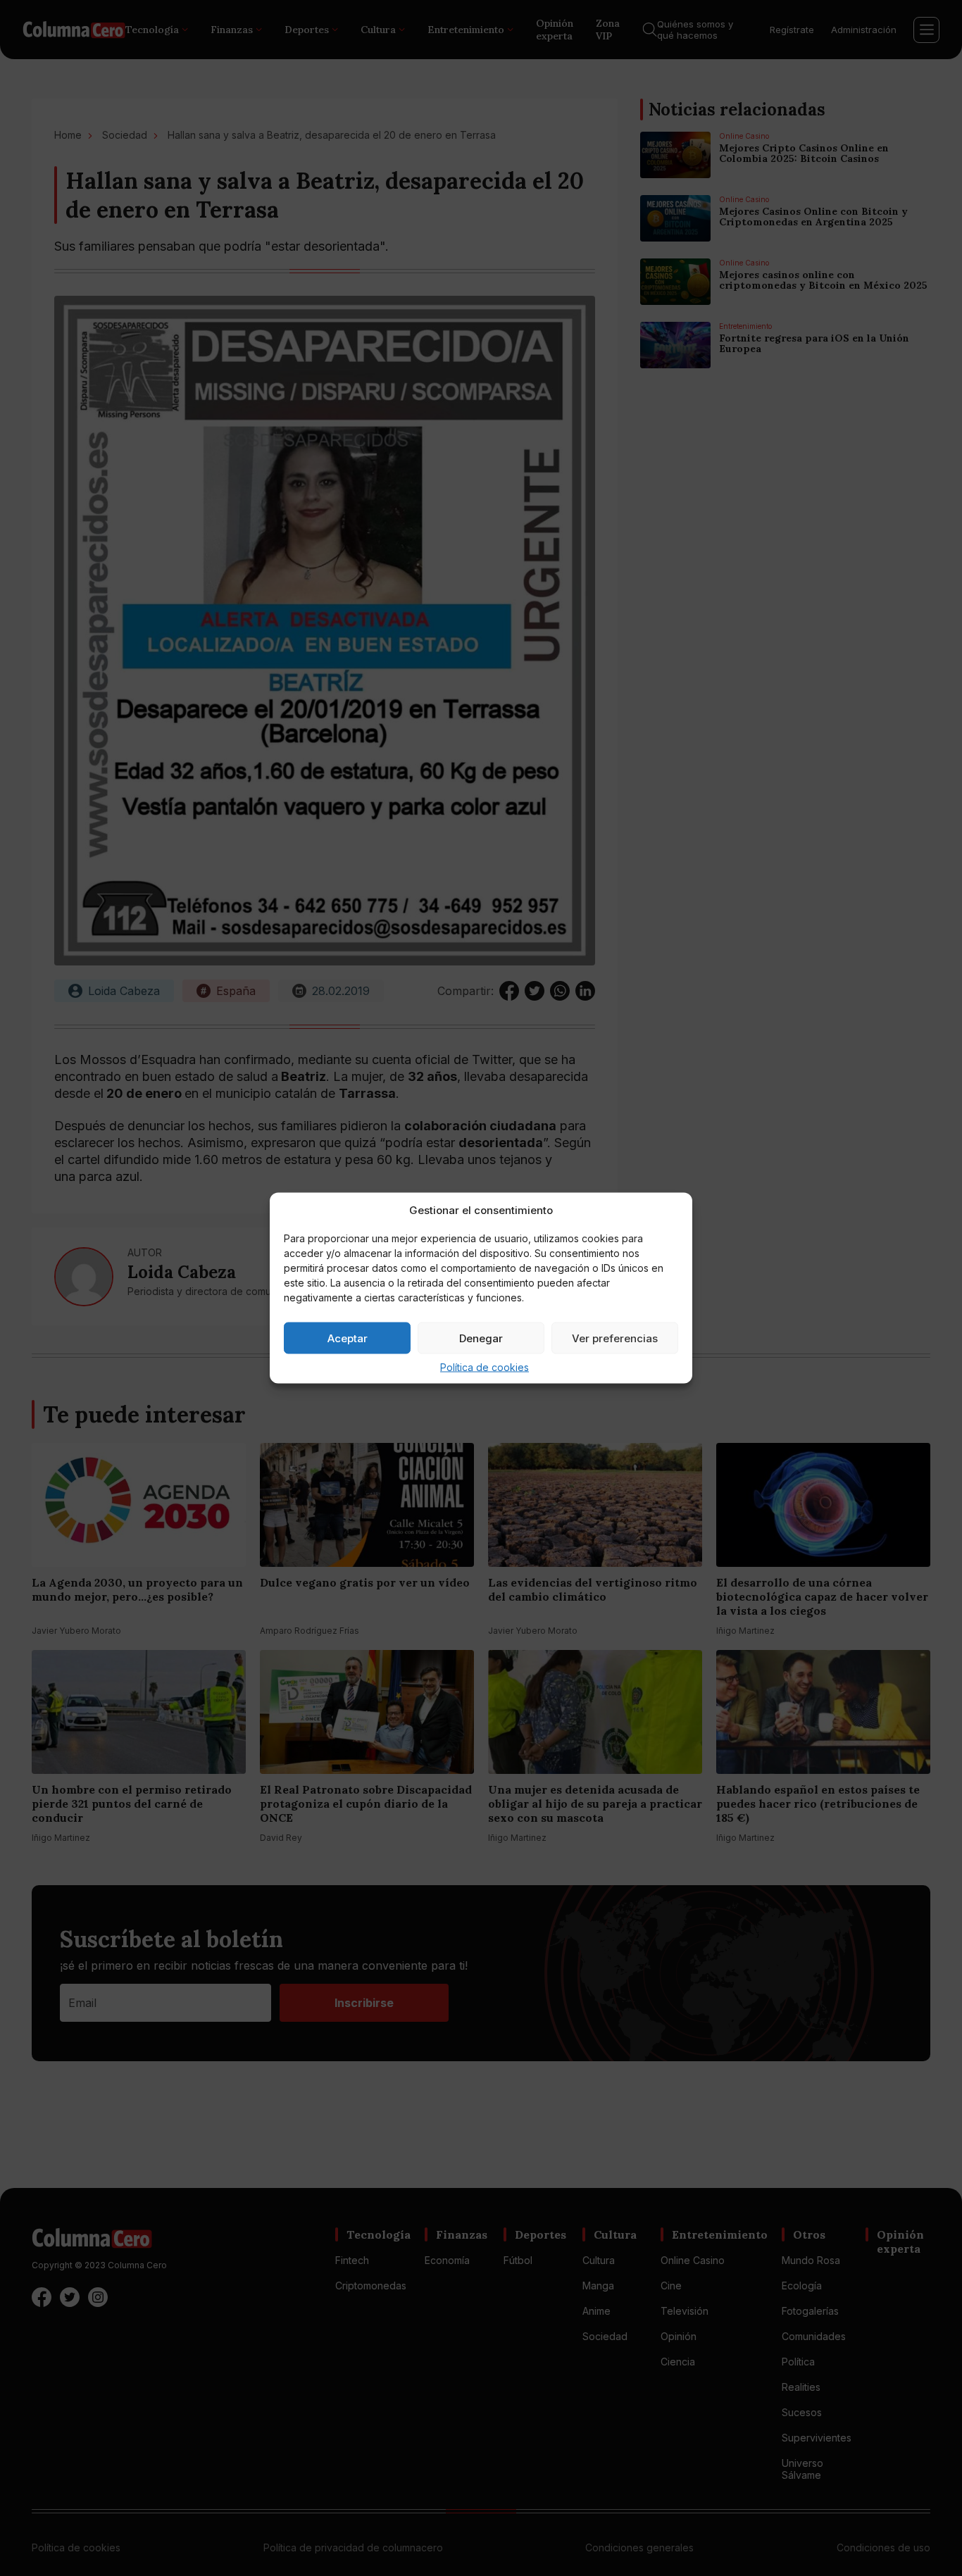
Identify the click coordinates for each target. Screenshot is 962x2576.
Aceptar (348, 1338)
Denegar (481, 1338)
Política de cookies (485, 1367)
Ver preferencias (615, 1338)
